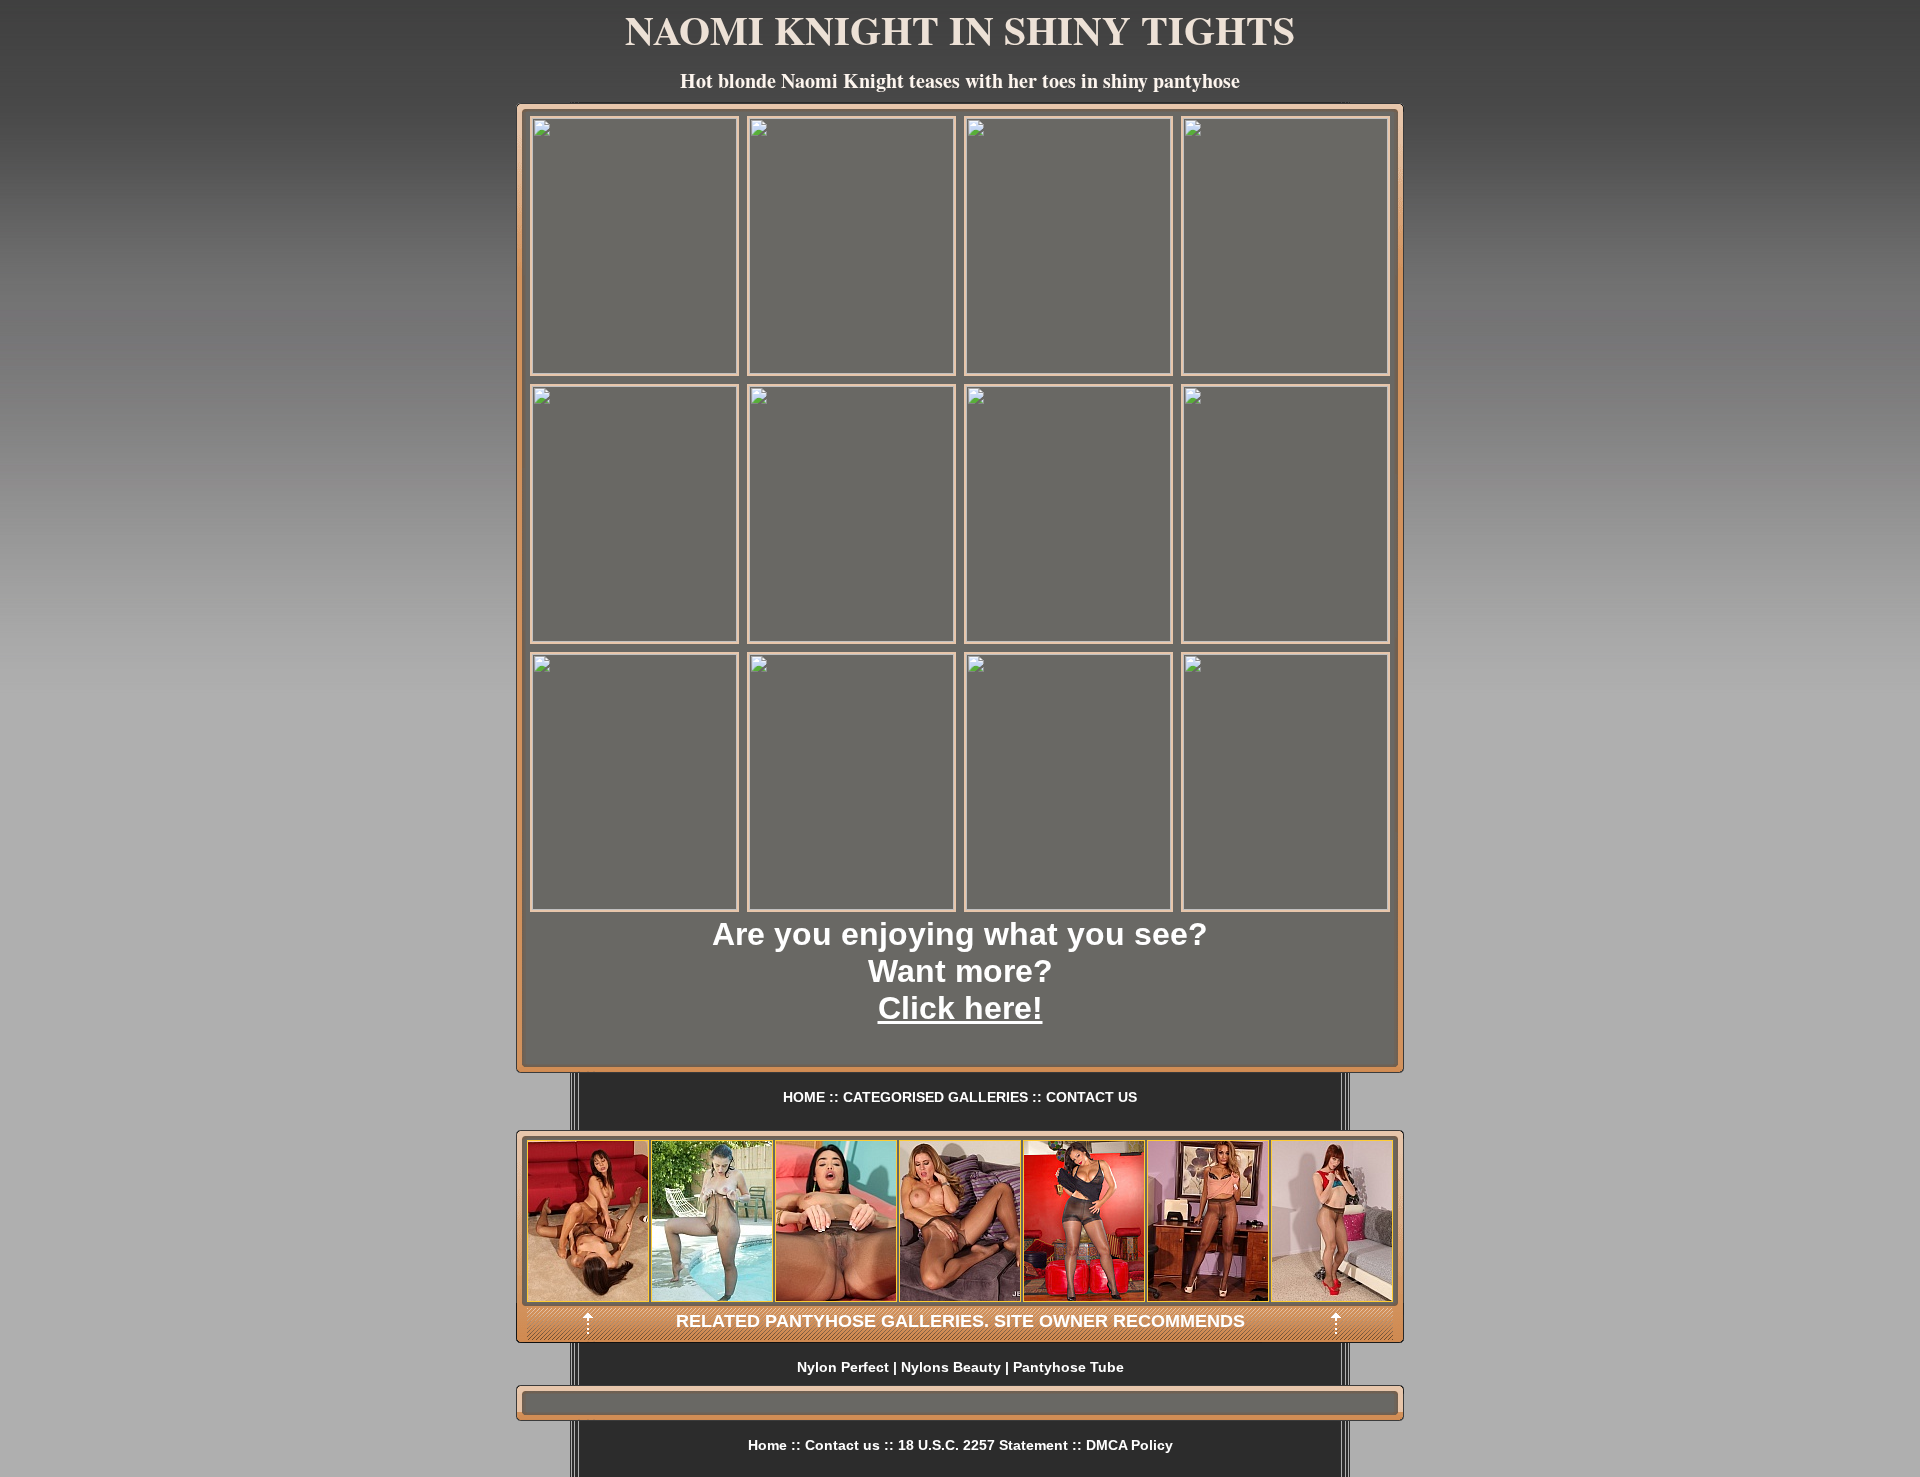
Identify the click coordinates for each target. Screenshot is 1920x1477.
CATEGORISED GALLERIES (935, 1097)
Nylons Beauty (951, 1367)
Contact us (842, 1445)
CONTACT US (1091, 1097)
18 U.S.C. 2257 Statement (983, 1445)
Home (767, 1445)
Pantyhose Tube (1068, 1367)
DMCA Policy (1129, 1445)
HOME (804, 1097)
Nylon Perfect (843, 1367)
